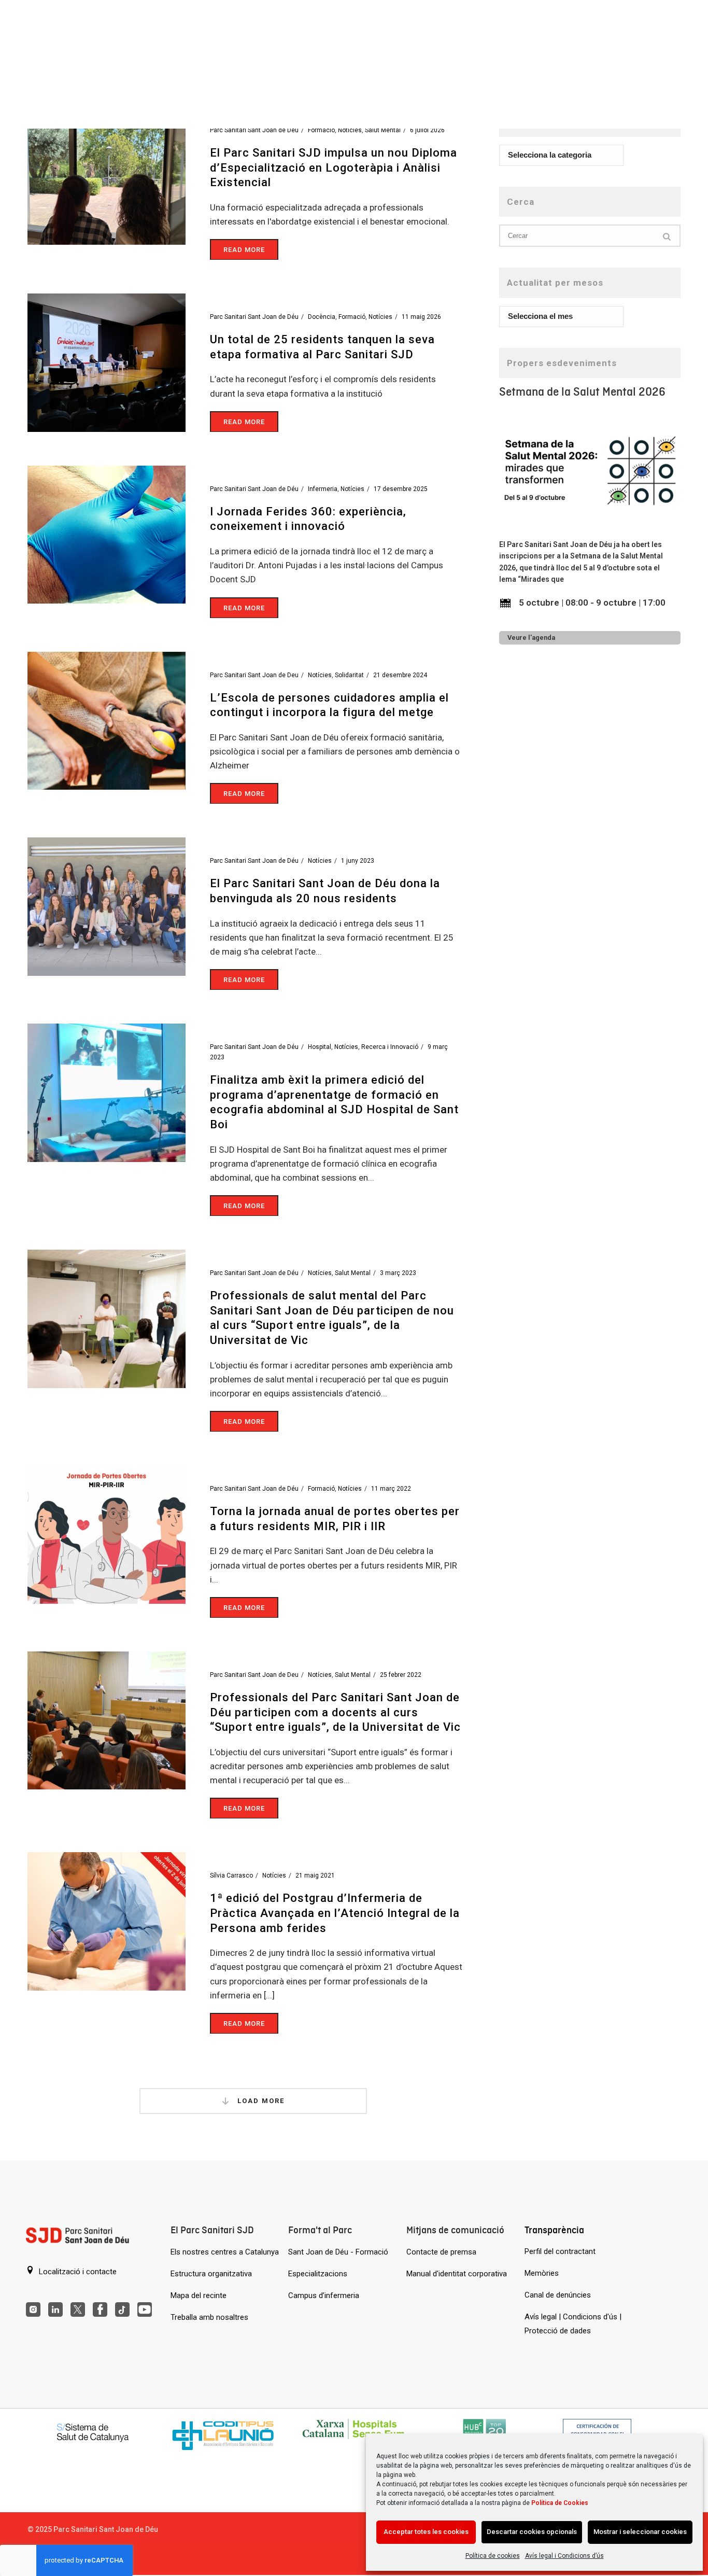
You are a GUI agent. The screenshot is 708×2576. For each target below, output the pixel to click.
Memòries (542, 2273)
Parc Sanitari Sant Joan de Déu (254, 130)
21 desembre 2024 (400, 675)
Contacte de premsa (441, 2252)
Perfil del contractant (560, 2251)
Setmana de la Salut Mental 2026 (582, 392)
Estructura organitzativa (211, 2274)
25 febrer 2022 (401, 1675)
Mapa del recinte (199, 2295)
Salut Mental (383, 130)
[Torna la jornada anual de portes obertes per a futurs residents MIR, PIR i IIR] (107, 1534)
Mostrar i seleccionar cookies (640, 2532)
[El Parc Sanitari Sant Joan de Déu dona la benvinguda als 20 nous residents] (107, 906)
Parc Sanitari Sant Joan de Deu (254, 675)
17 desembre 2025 (401, 489)
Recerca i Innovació (390, 1047)
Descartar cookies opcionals (532, 2532)
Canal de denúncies (558, 2295)
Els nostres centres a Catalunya (225, 2252)
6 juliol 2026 (427, 130)
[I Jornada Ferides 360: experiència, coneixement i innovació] (107, 534)
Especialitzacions (318, 2274)
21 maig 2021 (315, 1875)
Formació (321, 130)
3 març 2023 (398, 1273)
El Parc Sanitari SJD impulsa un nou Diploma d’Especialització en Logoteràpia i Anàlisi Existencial (334, 167)
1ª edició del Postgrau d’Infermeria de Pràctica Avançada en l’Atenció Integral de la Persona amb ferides (335, 1913)
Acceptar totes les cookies (426, 2532)
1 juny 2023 (358, 861)
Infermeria (323, 489)
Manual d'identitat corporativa (457, 2274)
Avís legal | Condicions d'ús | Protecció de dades (573, 2324)
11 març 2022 (391, 1489)
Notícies (350, 130)
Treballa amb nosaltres (209, 2317)
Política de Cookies (560, 2503)
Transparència (554, 2230)
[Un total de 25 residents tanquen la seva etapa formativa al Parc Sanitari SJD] (107, 362)
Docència (322, 317)
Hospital (320, 1047)
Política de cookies (493, 2556)
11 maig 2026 (421, 317)
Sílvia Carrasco (231, 1875)
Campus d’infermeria (324, 2295)
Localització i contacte (77, 2272)
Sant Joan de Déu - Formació (338, 2252)
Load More (260, 2101)
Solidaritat (349, 675)
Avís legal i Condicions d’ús (564, 2556)
